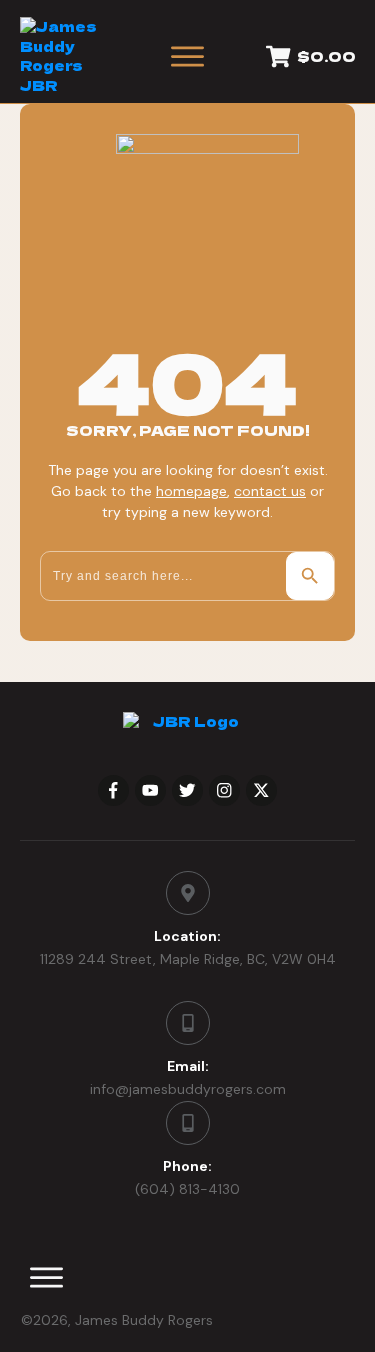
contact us (270, 491)
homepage (191, 491)
